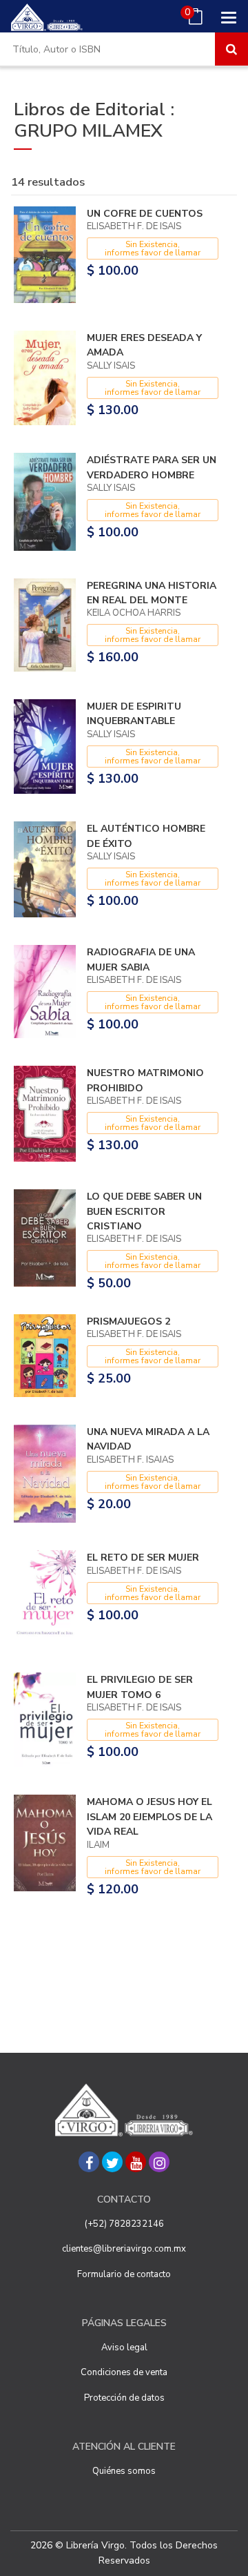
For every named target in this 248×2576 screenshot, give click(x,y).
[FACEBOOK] (89, 2162)
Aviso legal (124, 2348)
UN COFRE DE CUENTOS (145, 214)
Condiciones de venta (124, 2372)
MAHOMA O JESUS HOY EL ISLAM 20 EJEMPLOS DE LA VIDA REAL (149, 1817)
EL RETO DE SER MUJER (143, 1558)
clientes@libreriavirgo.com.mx (124, 2249)
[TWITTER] (112, 2162)
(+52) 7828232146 (124, 2224)
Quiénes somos (124, 2471)
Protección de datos (124, 2398)
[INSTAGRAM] (159, 2162)
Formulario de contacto (124, 2274)
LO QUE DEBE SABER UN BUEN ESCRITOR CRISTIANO (144, 1211)
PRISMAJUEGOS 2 (128, 1321)
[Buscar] (231, 49)
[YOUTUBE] (136, 2162)
